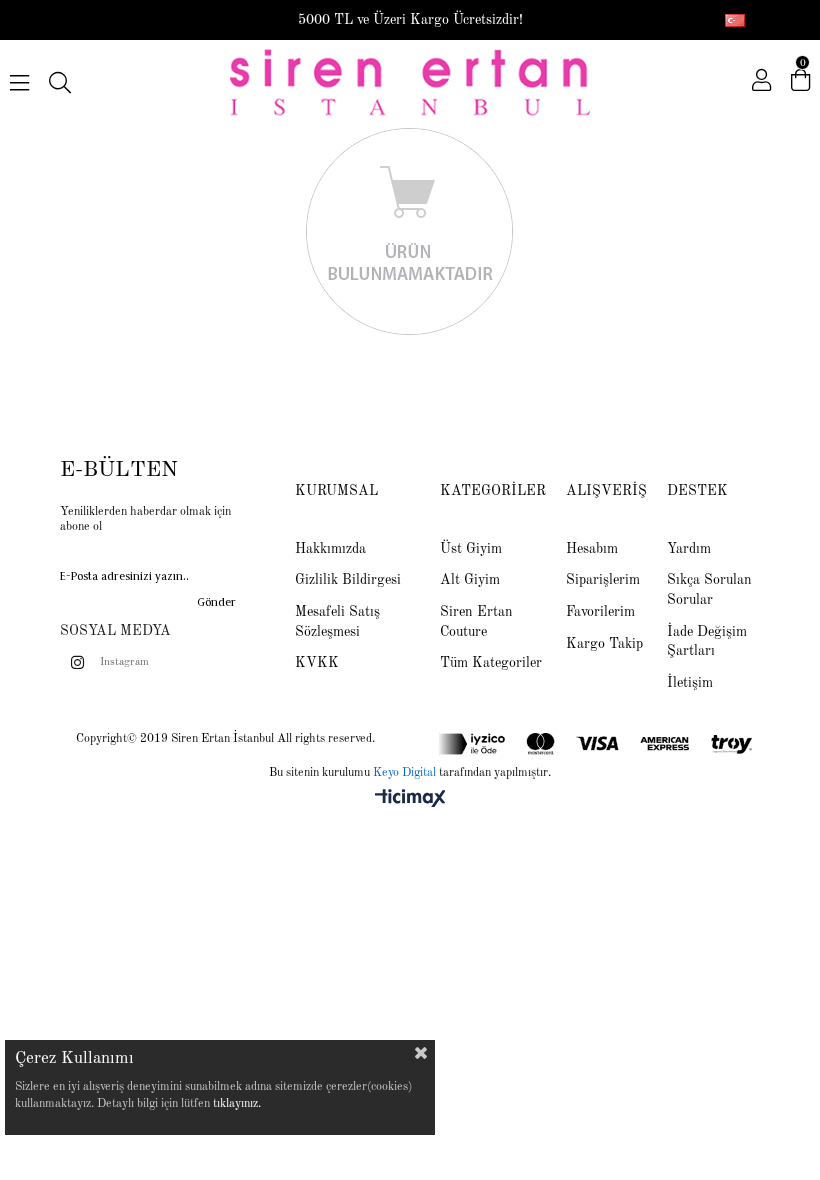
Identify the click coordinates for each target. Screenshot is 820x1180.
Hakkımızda (330, 549)
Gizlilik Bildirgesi (348, 580)
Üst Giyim (471, 549)
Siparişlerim (603, 580)
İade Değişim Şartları (707, 642)
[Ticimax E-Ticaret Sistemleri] (410, 800)
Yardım (689, 549)
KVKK (317, 663)
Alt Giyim (470, 580)
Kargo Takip (604, 644)
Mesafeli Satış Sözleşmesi (337, 622)
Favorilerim (600, 612)
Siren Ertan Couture (476, 622)
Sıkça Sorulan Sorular (709, 590)
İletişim (690, 683)
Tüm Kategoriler (491, 663)
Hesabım (592, 549)
